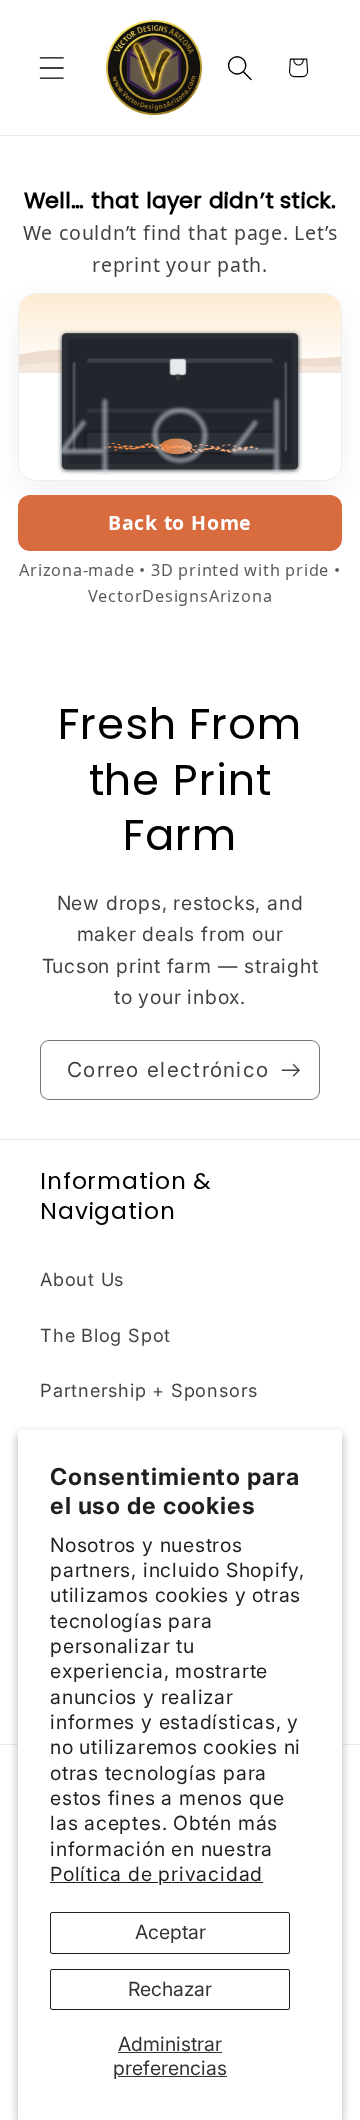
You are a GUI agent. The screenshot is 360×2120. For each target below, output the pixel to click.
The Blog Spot (105, 1335)
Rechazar (170, 1989)
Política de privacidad (156, 1874)
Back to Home (180, 522)
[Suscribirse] (290, 1070)
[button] (51, 67)
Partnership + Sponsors (149, 1390)
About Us (82, 1279)
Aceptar (170, 1932)
